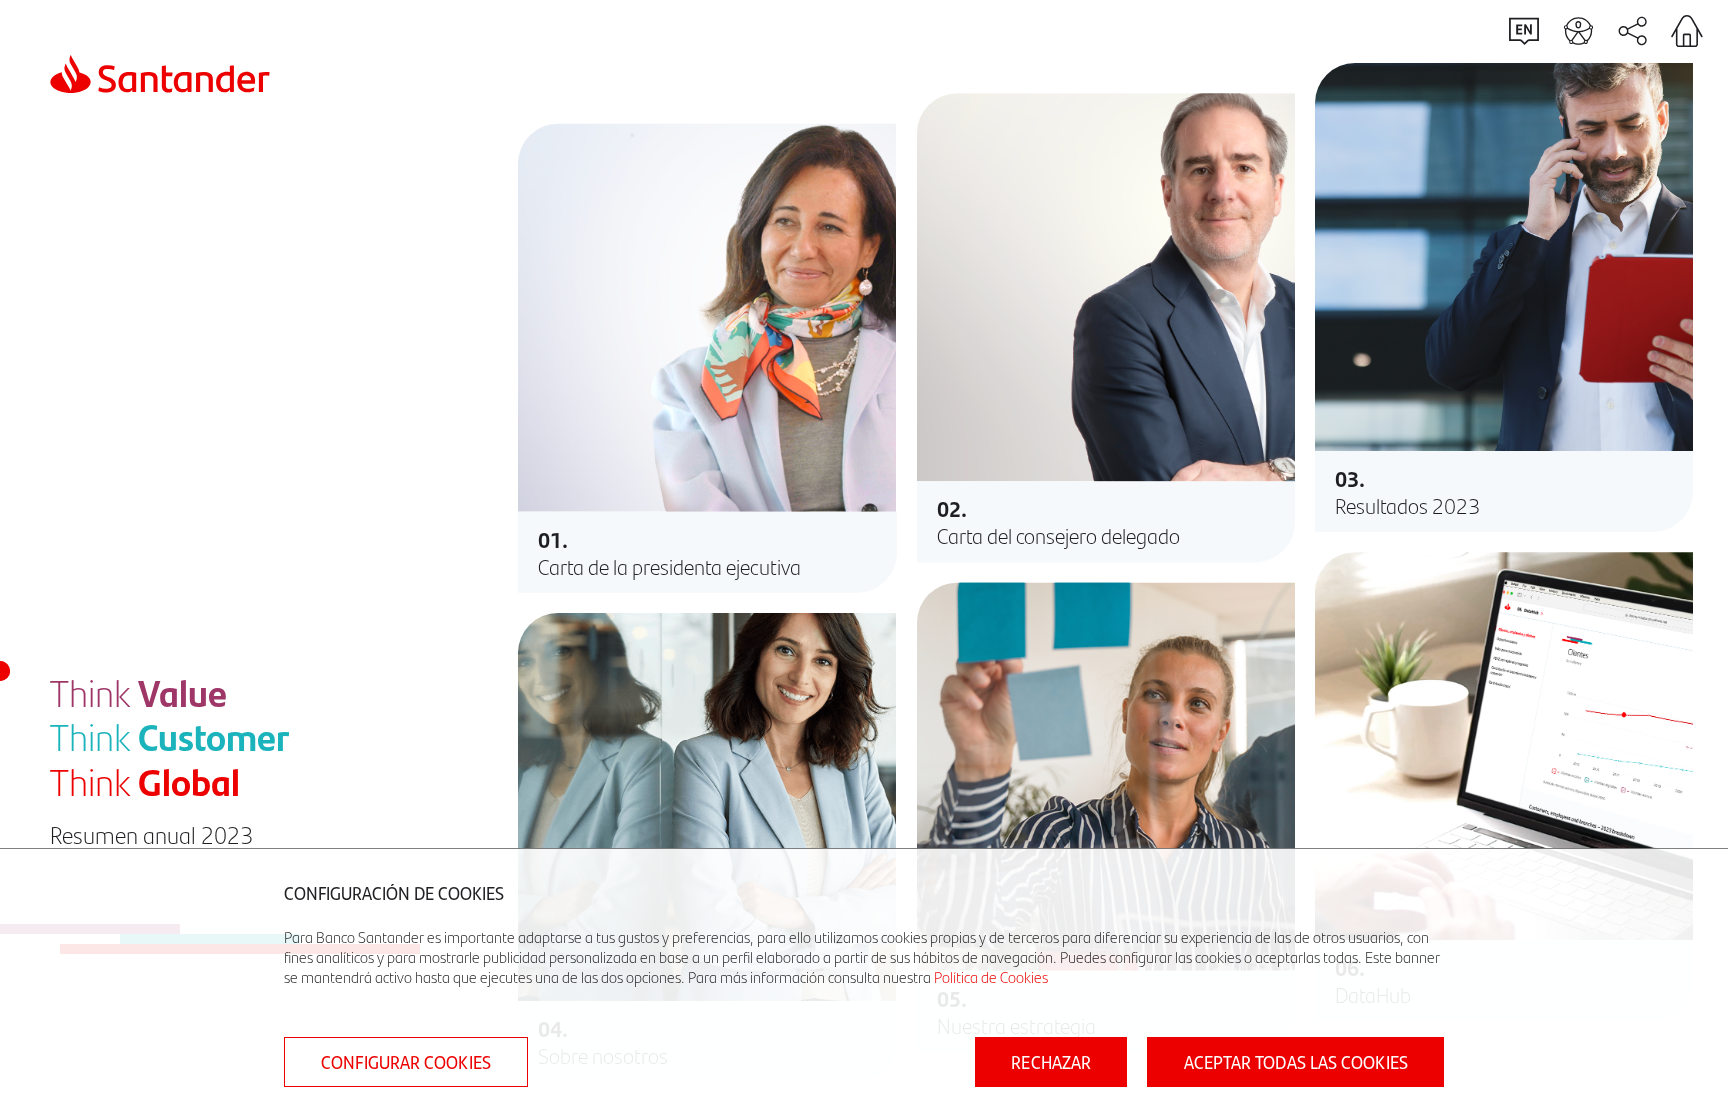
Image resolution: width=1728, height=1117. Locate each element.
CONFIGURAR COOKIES (406, 1062)
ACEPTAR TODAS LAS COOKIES (1296, 1062)
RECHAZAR (1051, 1062)
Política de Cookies (991, 976)
